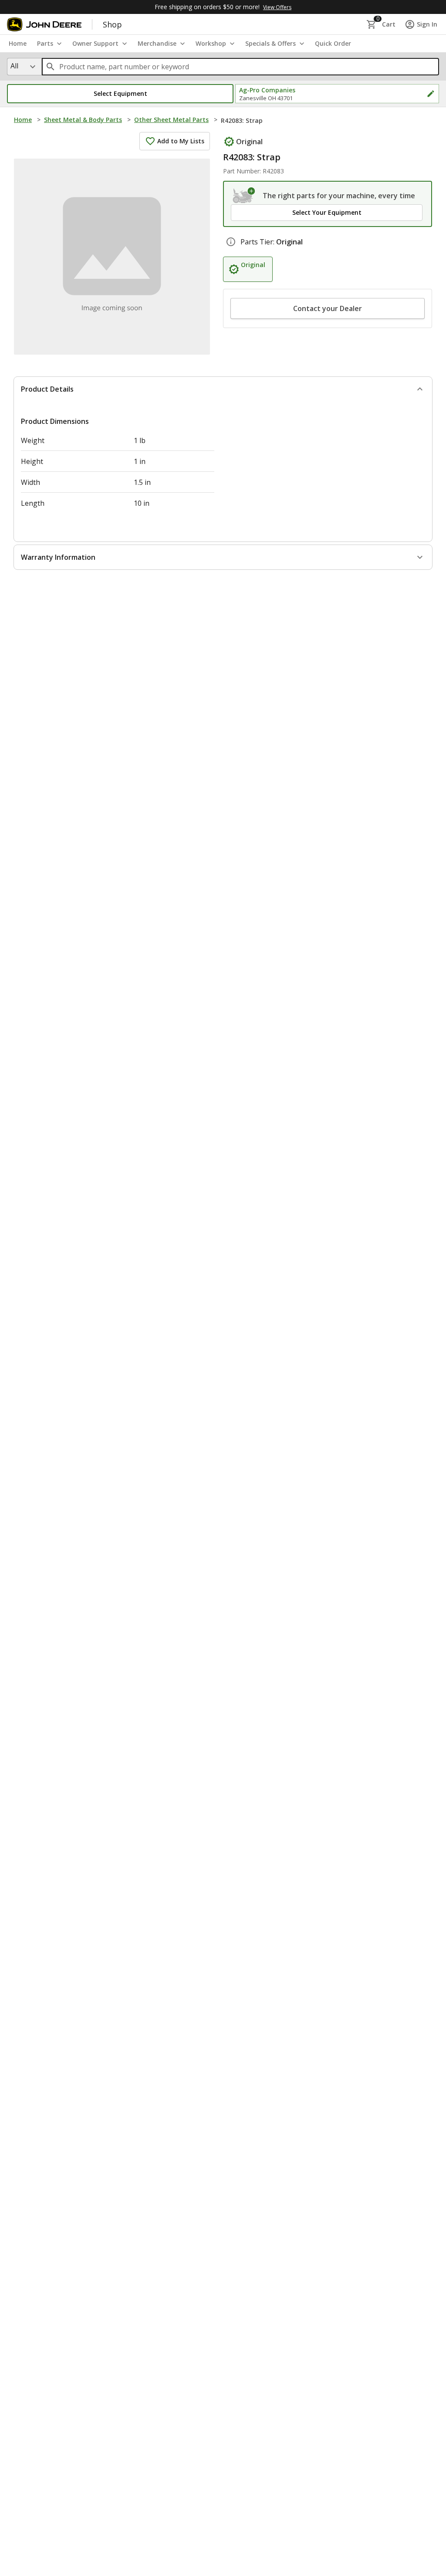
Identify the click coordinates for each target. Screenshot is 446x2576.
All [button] (14, 66)
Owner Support (95, 43)
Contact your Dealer (328, 308)
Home (23, 120)
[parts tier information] (231, 242)
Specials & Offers (270, 43)
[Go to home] (44, 24)
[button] (120, 94)
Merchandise (157, 43)
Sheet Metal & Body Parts (83, 120)
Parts (45, 43)
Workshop (211, 43)
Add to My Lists (181, 141)
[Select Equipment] (244, 196)
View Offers (277, 7)
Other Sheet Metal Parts (171, 120)
